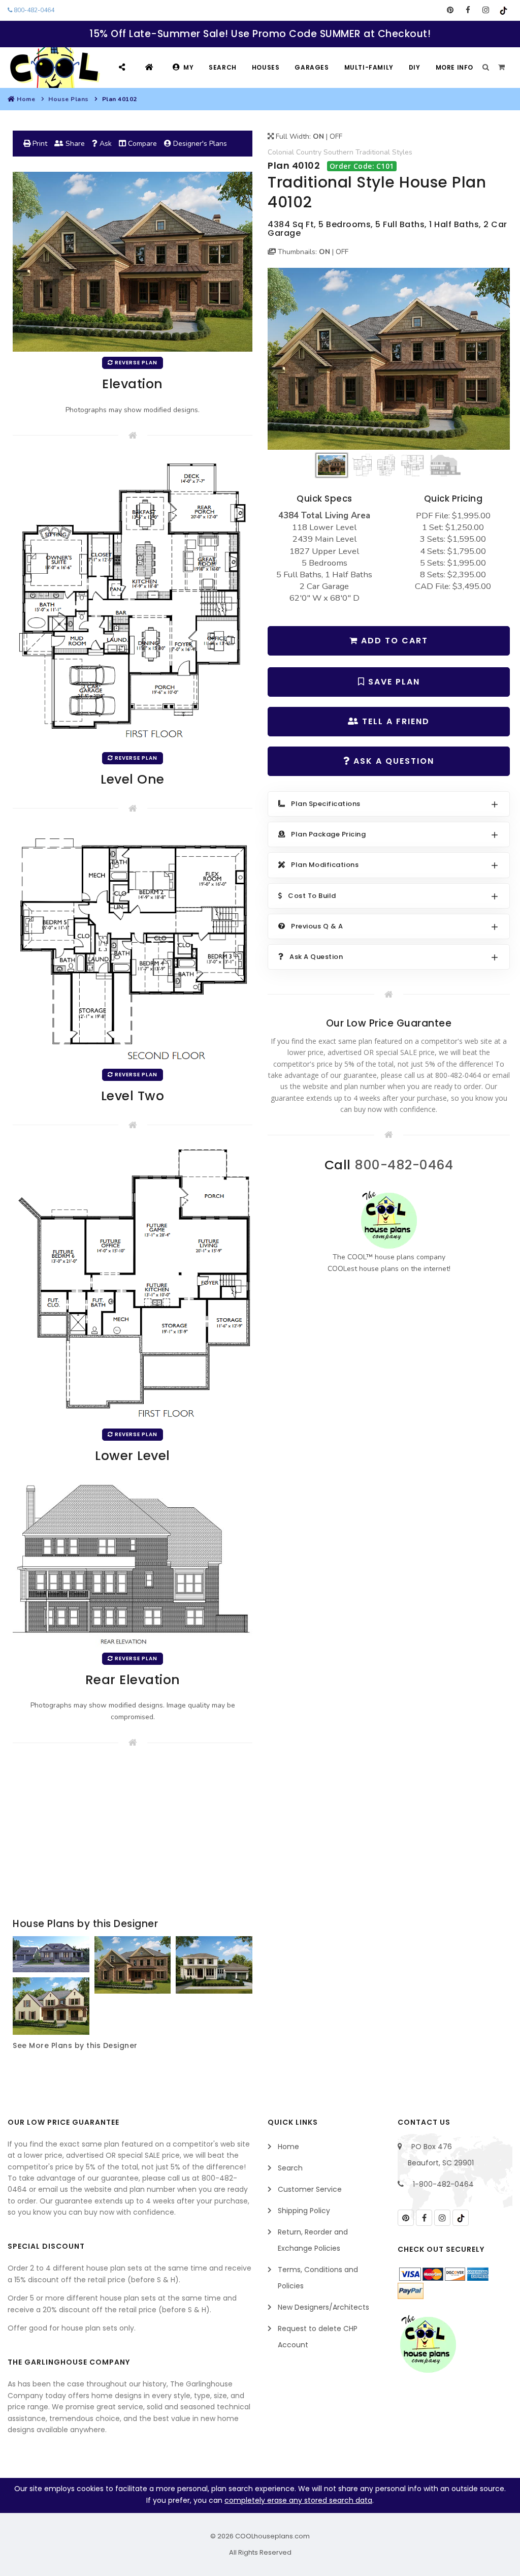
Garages (312, 67)
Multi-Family (369, 67)
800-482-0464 (33, 10)
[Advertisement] (133, 1835)
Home (26, 99)
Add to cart (393, 641)
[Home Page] (151, 67)
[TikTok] (503, 10)
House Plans (69, 99)
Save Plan (393, 682)
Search (223, 67)
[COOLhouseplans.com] (54, 68)
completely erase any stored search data (298, 2500)
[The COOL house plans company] (389, 1220)
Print (39, 144)
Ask (105, 144)
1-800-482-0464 (443, 2184)
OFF (336, 136)
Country (309, 152)
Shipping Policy (304, 2211)
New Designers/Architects (323, 2307)
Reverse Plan (135, 363)
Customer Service (310, 2189)
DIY (415, 67)
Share (74, 144)
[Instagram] (486, 10)
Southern (338, 152)
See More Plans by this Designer (75, 2045)
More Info (454, 67)
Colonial (281, 152)
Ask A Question (392, 761)
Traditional (373, 152)
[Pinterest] (450, 10)
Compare (141, 144)
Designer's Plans (199, 144)
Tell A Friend (394, 721)
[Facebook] (468, 10)
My (188, 67)
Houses (266, 67)
